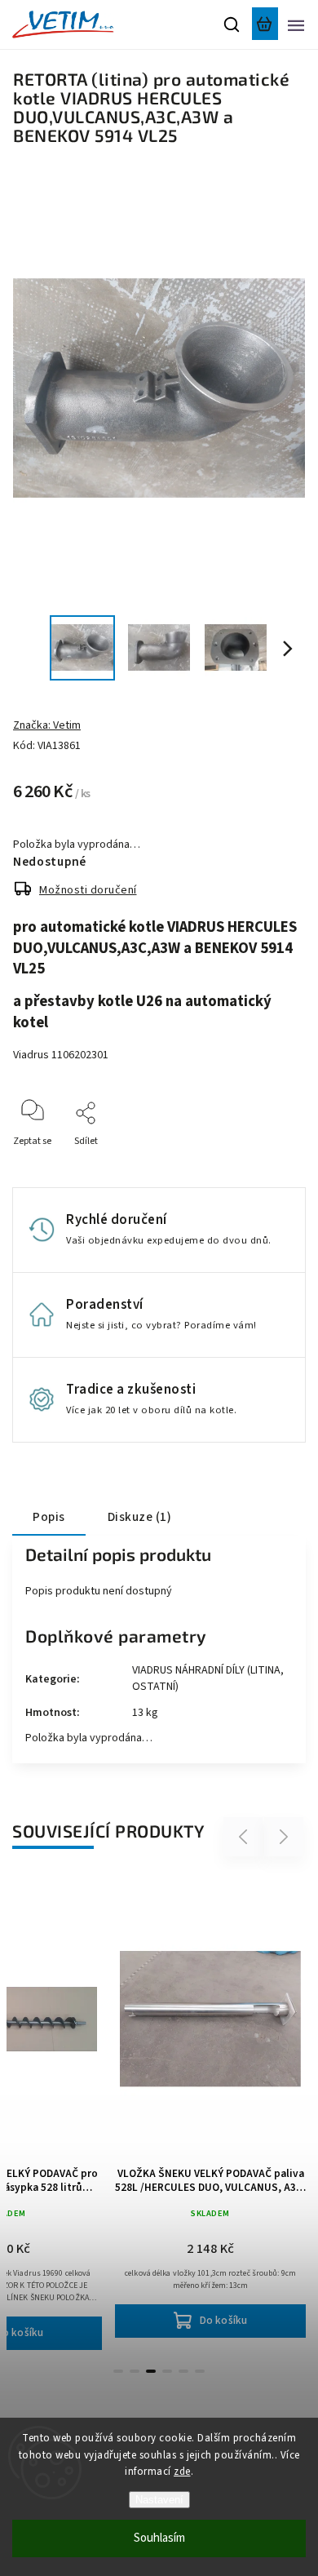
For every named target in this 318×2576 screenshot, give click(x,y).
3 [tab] (151, 2371)
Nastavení (159, 2500)
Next (284, 1837)
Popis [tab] (49, 1517)
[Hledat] (232, 24)
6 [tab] (200, 2371)
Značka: (47, 725)
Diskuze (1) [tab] (140, 1517)
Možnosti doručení (88, 890)
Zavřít (267, 1163)
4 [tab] (167, 2371)
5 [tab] (183, 2371)
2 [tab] (135, 2371)
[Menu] (296, 24)
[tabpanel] (210, 2107)
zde (182, 2472)
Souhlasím (159, 2538)
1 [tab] (118, 2371)
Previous (245, 1837)
